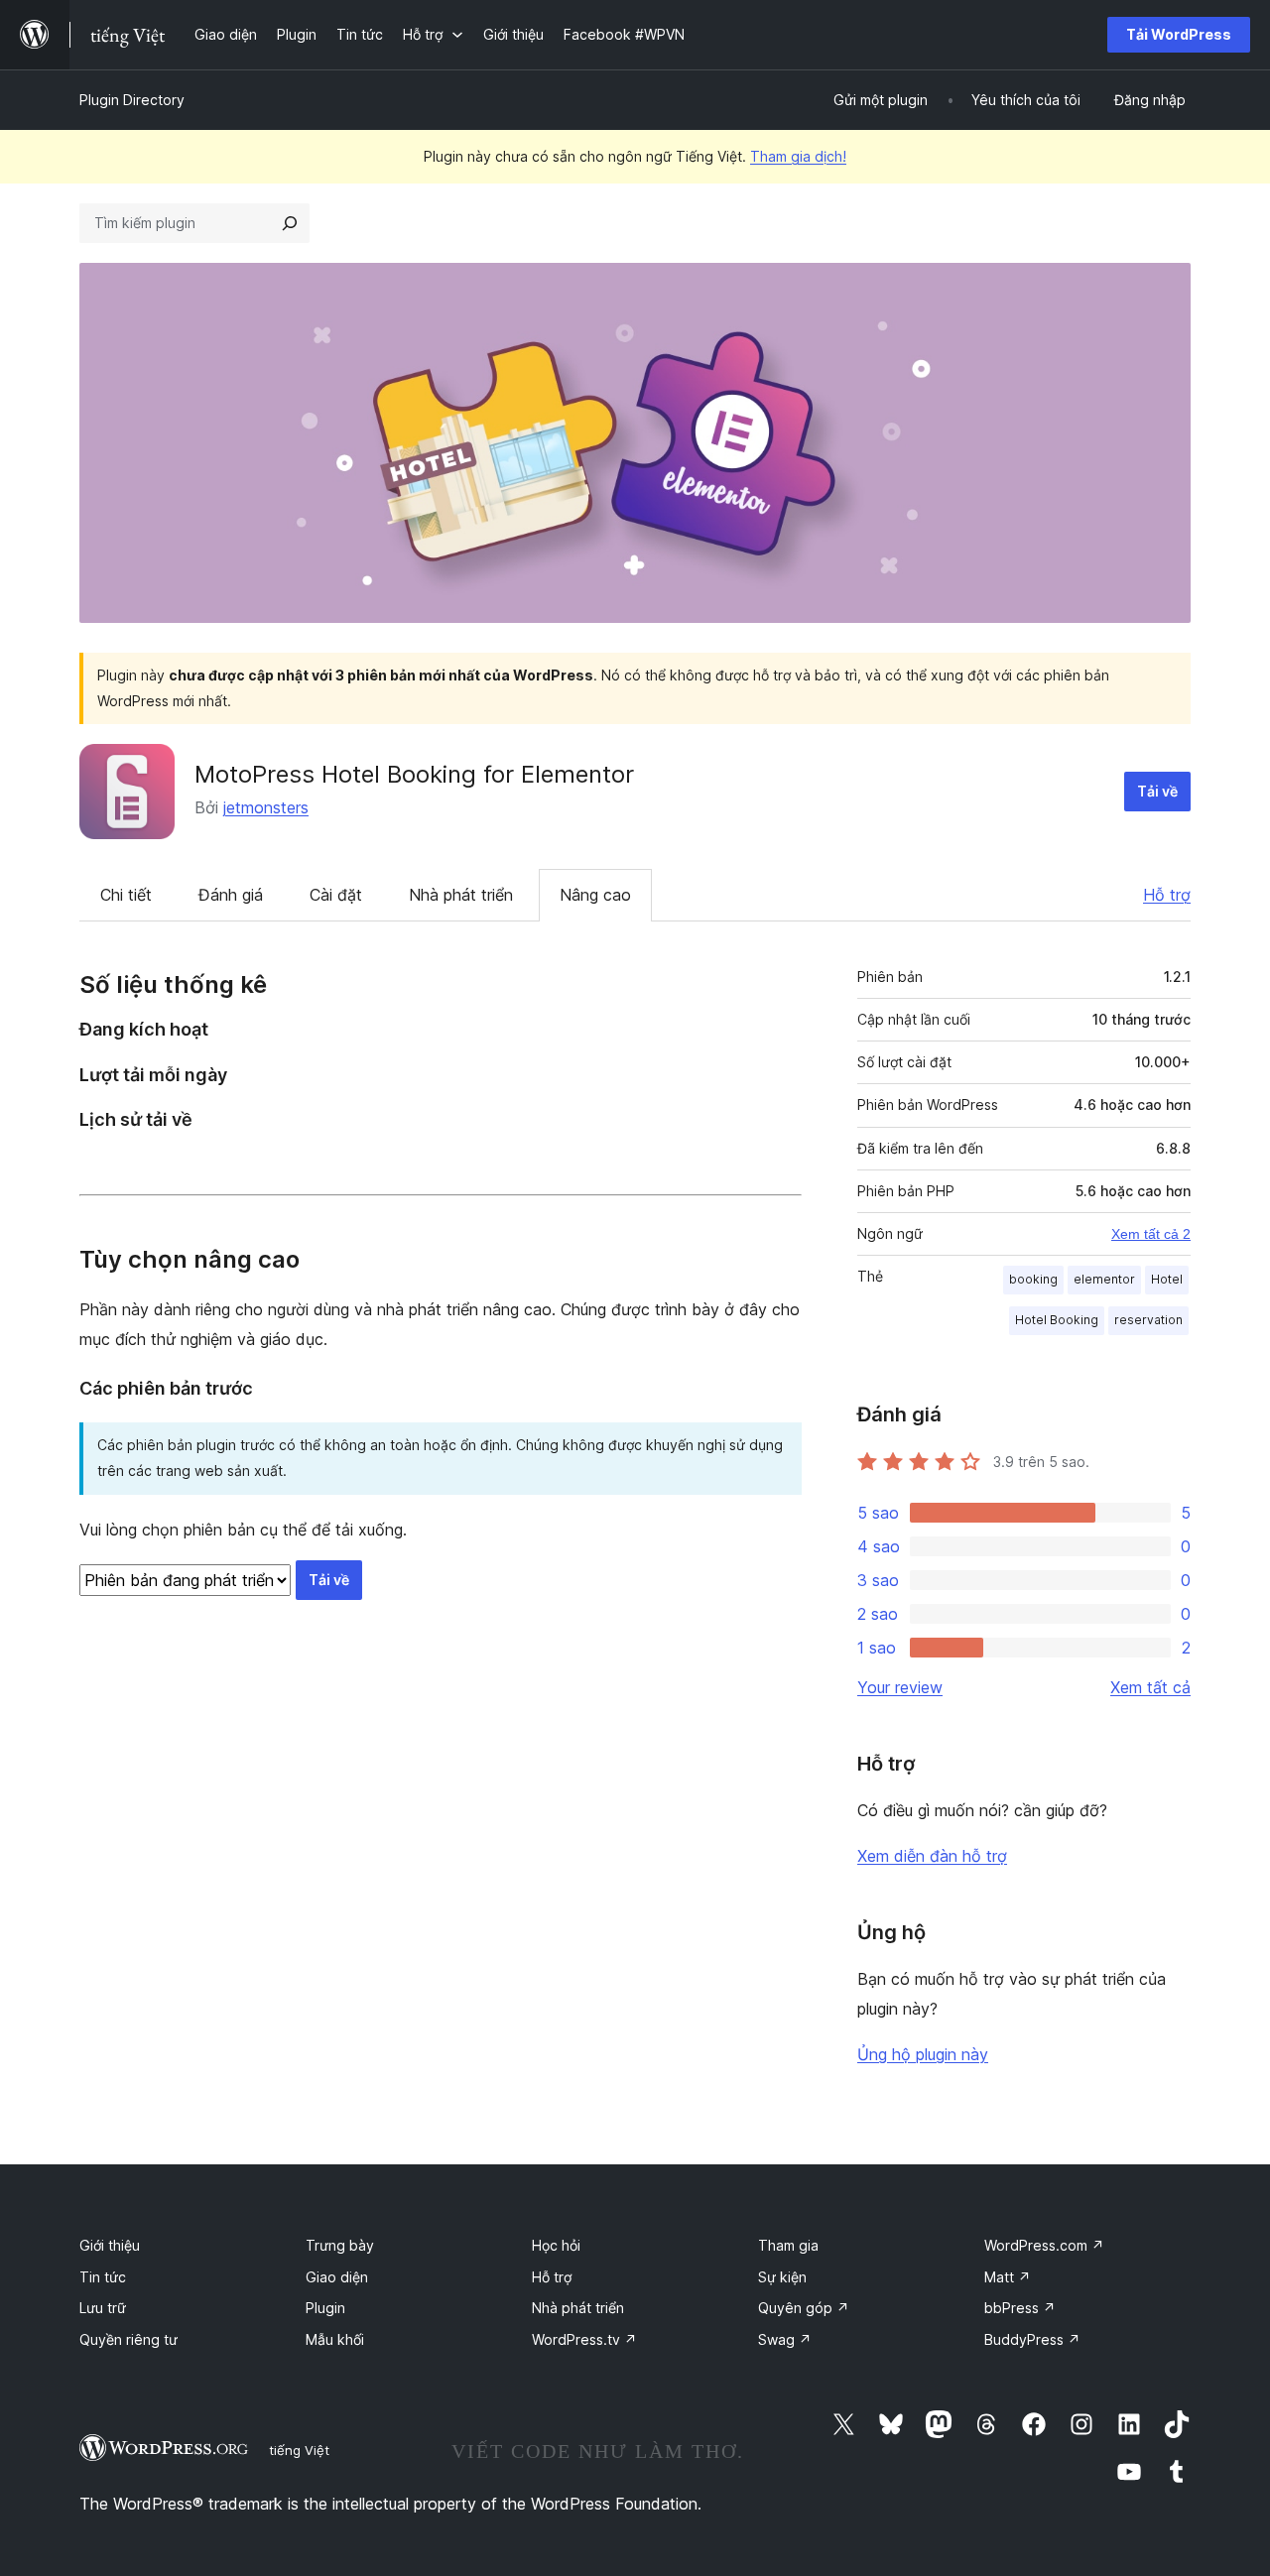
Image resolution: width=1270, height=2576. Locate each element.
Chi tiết (126, 895)
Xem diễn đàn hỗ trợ (932, 1856)
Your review (900, 1687)
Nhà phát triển (461, 895)
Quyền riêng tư (128, 2339)
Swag (785, 2339)
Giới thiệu (110, 2245)
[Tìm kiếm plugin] (290, 223)
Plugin (325, 2308)
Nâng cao (595, 895)
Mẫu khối (335, 2339)
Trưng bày (340, 2245)
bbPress (1020, 2308)
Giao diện (337, 2277)
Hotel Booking (1057, 1320)
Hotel (1167, 1279)
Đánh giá (231, 895)
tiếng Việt (299, 2450)
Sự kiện (782, 2277)
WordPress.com (1044, 2245)
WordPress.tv (584, 2339)
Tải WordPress (1179, 34)
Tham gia (788, 2245)
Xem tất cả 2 (1151, 1234)
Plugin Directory (132, 100)
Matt (1008, 2277)
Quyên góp (804, 2308)
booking (1033, 1279)
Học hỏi (556, 2245)
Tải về (1157, 791)
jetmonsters (266, 807)
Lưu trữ (103, 2308)
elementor (1104, 1279)
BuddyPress (1032, 2339)
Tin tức (103, 2277)
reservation (1148, 1320)
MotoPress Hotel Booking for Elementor (414, 774)
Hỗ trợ (1167, 895)
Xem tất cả (1150, 1687)
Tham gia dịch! (798, 156)
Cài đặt (336, 895)
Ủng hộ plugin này (923, 2054)
